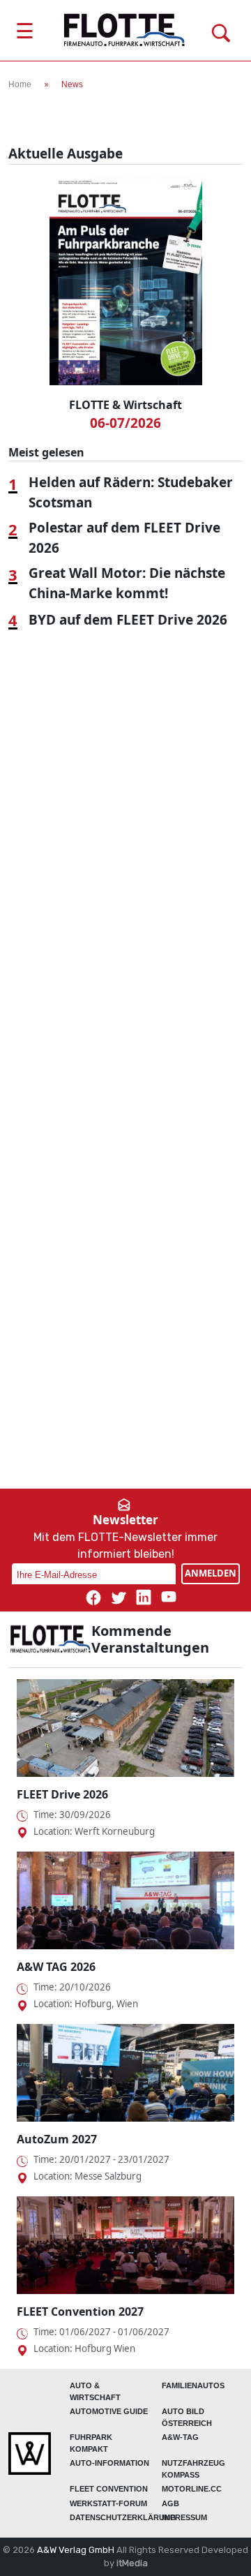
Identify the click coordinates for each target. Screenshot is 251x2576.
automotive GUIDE (109, 2411)
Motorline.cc (192, 2489)
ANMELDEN (211, 1573)
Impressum (184, 2517)
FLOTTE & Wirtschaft (125, 405)
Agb (170, 2503)
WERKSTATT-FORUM (108, 2503)
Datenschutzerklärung (123, 2517)
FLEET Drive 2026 (62, 1794)
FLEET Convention (109, 2489)
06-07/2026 (125, 423)
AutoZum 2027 (57, 2139)
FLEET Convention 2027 (80, 2311)
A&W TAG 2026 (56, 1967)
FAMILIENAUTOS (193, 2385)
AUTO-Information (109, 2463)
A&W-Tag (180, 2437)
